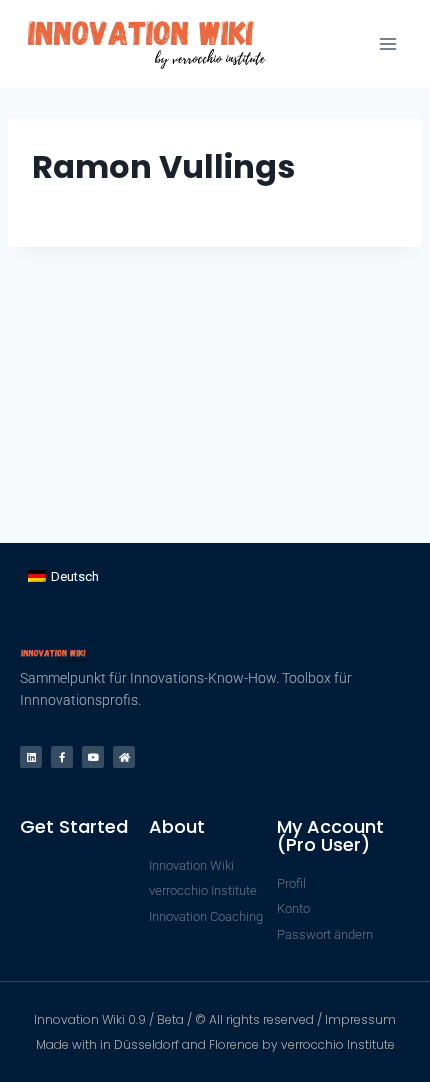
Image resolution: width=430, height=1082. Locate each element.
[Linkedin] (31, 757)
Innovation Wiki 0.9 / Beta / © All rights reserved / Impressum (215, 1019)
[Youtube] (93, 757)
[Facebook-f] (62, 757)
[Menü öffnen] (387, 43)
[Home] (124, 757)
